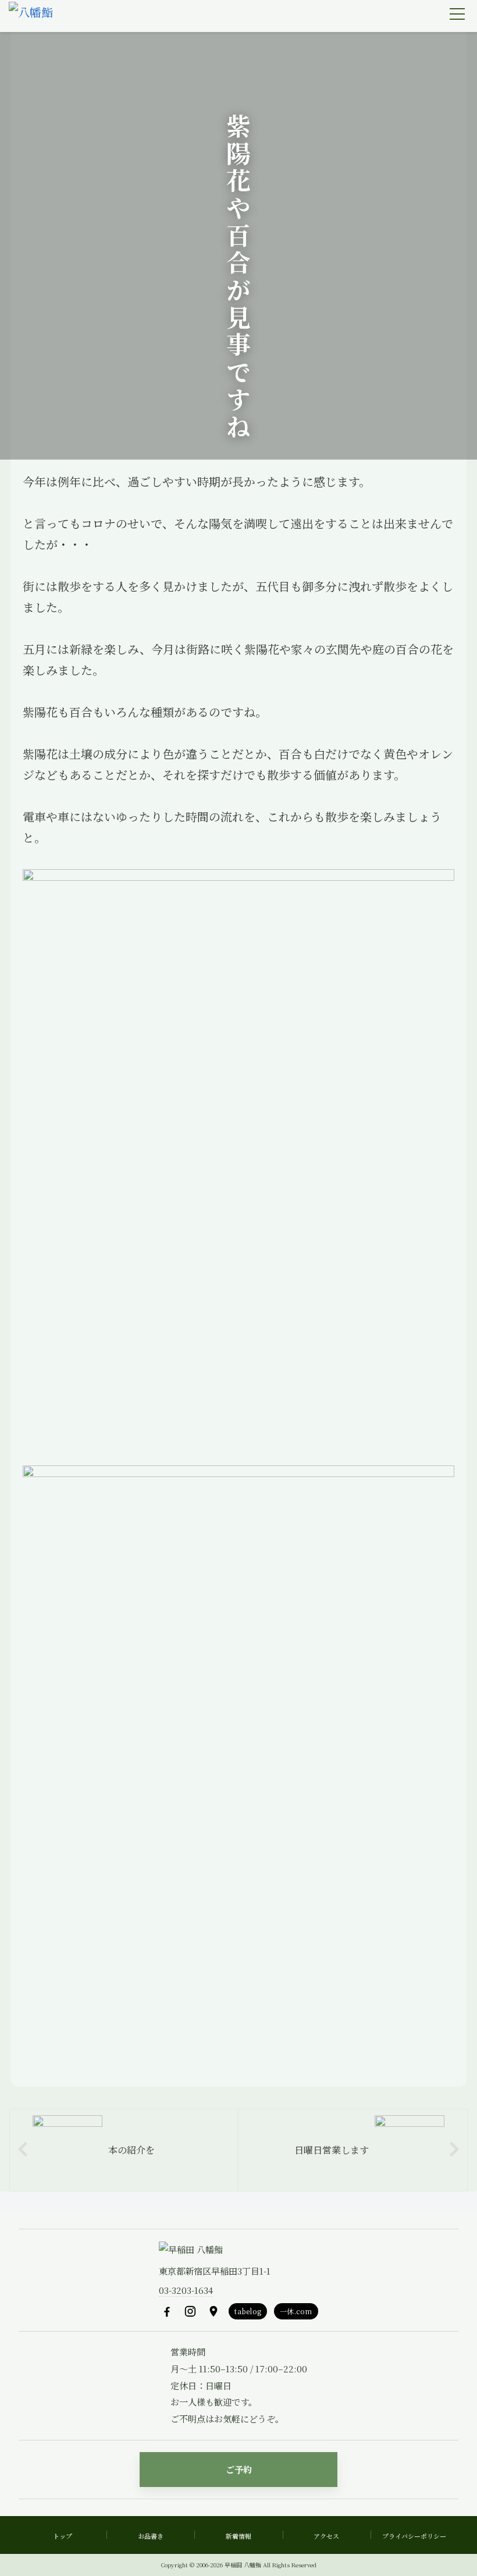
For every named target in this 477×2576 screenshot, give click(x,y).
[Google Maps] (213, 2311)
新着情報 (238, 2536)
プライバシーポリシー (414, 2536)
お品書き (151, 2536)
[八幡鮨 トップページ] (31, 16)
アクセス (326, 2536)
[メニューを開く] (457, 14)
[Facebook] (167, 2311)
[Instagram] (190, 2311)
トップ (63, 2536)
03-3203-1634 (186, 2290)
